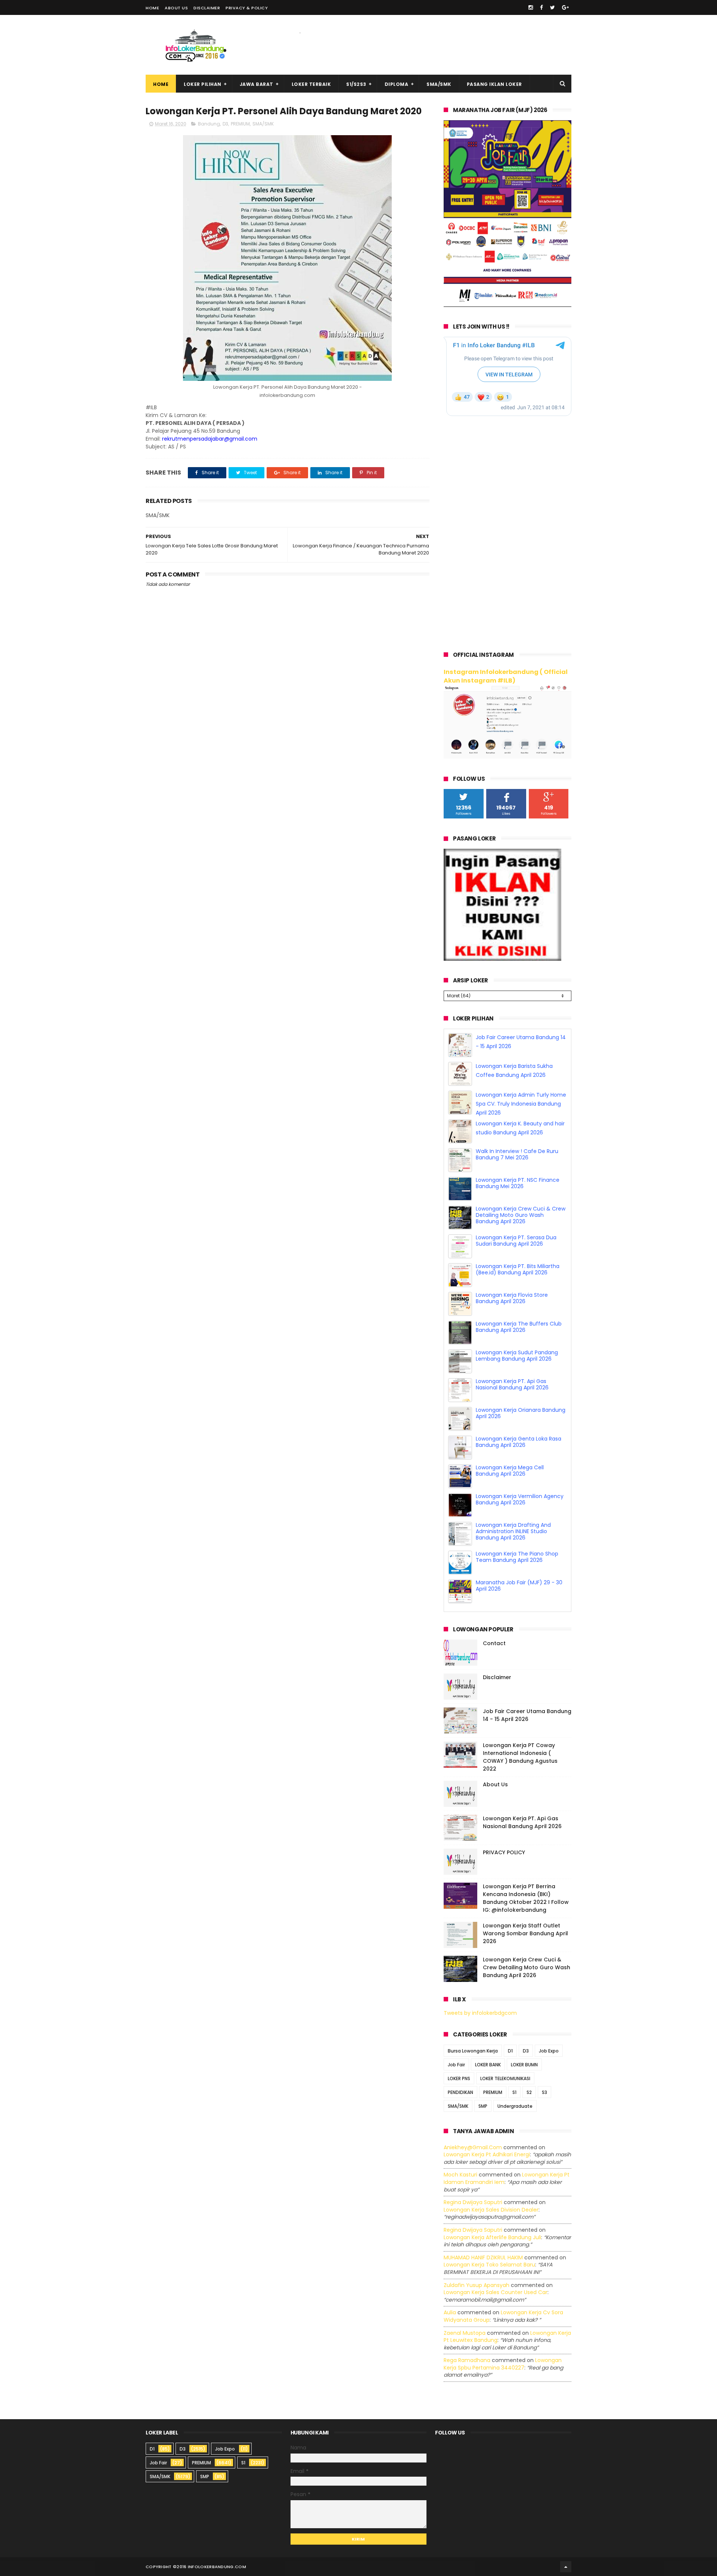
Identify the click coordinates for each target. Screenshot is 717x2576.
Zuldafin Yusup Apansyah (477, 2285)
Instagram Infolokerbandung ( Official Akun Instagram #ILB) (506, 676)
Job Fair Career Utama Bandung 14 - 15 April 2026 (527, 1715)
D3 (225, 124)
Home (152, 8)
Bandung (209, 124)
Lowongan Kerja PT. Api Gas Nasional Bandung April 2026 (512, 1413)
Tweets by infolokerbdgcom (480, 2013)
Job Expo (549, 2051)
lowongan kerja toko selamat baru (489, 2265)
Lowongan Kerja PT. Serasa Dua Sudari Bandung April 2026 (516, 1269)
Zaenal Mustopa (465, 2333)
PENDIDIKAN (460, 2092)
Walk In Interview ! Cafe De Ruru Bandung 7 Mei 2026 (517, 1183)
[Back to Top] (566, 2567)
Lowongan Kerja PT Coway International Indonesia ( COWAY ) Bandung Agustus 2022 (520, 1757)
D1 (510, 2051)
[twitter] (553, 7)
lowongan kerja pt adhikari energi (487, 2154)
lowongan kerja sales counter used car (496, 2292)
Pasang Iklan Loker (494, 84)
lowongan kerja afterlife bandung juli (492, 2237)
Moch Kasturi (460, 2175)
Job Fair (456, 2065)
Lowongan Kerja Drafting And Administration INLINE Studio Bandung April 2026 (513, 1560)
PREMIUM (240, 124)
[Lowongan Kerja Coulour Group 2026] (508, 305)
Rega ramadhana (467, 2360)
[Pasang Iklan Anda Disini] (502, 959)
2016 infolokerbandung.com (211, 2567)
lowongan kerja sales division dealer (491, 2210)
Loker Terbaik (311, 84)
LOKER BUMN (524, 2065)
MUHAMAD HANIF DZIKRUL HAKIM (483, 2258)
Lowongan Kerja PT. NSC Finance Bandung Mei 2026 (518, 1212)
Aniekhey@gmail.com (473, 2147)
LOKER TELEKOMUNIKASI (505, 2078)
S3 (544, 2092)
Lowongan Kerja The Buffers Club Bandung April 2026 (519, 1356)
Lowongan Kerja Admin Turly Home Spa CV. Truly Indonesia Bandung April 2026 (521, 1132)
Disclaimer (207, 8)
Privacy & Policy (247, 8)
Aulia (450, 2312)
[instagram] (531, 7)
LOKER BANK (488, 2065)
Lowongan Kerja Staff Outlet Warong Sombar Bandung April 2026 (525, 1933)
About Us (176, 8)
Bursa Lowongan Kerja (473, 2051)
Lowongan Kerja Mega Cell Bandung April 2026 (510, 1499)
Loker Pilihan (203, 84)
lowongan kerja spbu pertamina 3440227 (503, 2364)
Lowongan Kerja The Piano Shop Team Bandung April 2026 (517, 1586)
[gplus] (565, 7)
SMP (483, 2106)
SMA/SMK (439, 84)
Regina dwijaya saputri (473, 2202)
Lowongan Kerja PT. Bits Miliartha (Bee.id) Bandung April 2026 (518, 1298)
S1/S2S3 (356, 84)
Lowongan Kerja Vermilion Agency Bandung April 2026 (520, 1528)
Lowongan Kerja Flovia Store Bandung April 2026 (512, 1327)
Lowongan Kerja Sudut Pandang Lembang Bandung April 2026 (517, 1384)
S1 (514, 2092)
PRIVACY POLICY (504, 1852)
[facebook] (541, 7)
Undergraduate (515, 2106)
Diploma (397, 84)
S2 (529, 2092)
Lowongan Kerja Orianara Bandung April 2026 (521, 1442)
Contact (494, 1643)
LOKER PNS (459, 2078)
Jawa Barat (257, 84)
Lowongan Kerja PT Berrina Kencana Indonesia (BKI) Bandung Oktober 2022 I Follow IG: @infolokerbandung (526, 1898)
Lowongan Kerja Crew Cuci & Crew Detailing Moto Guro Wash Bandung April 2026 (521, 1244)
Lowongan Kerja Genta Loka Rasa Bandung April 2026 (519, 1471)
